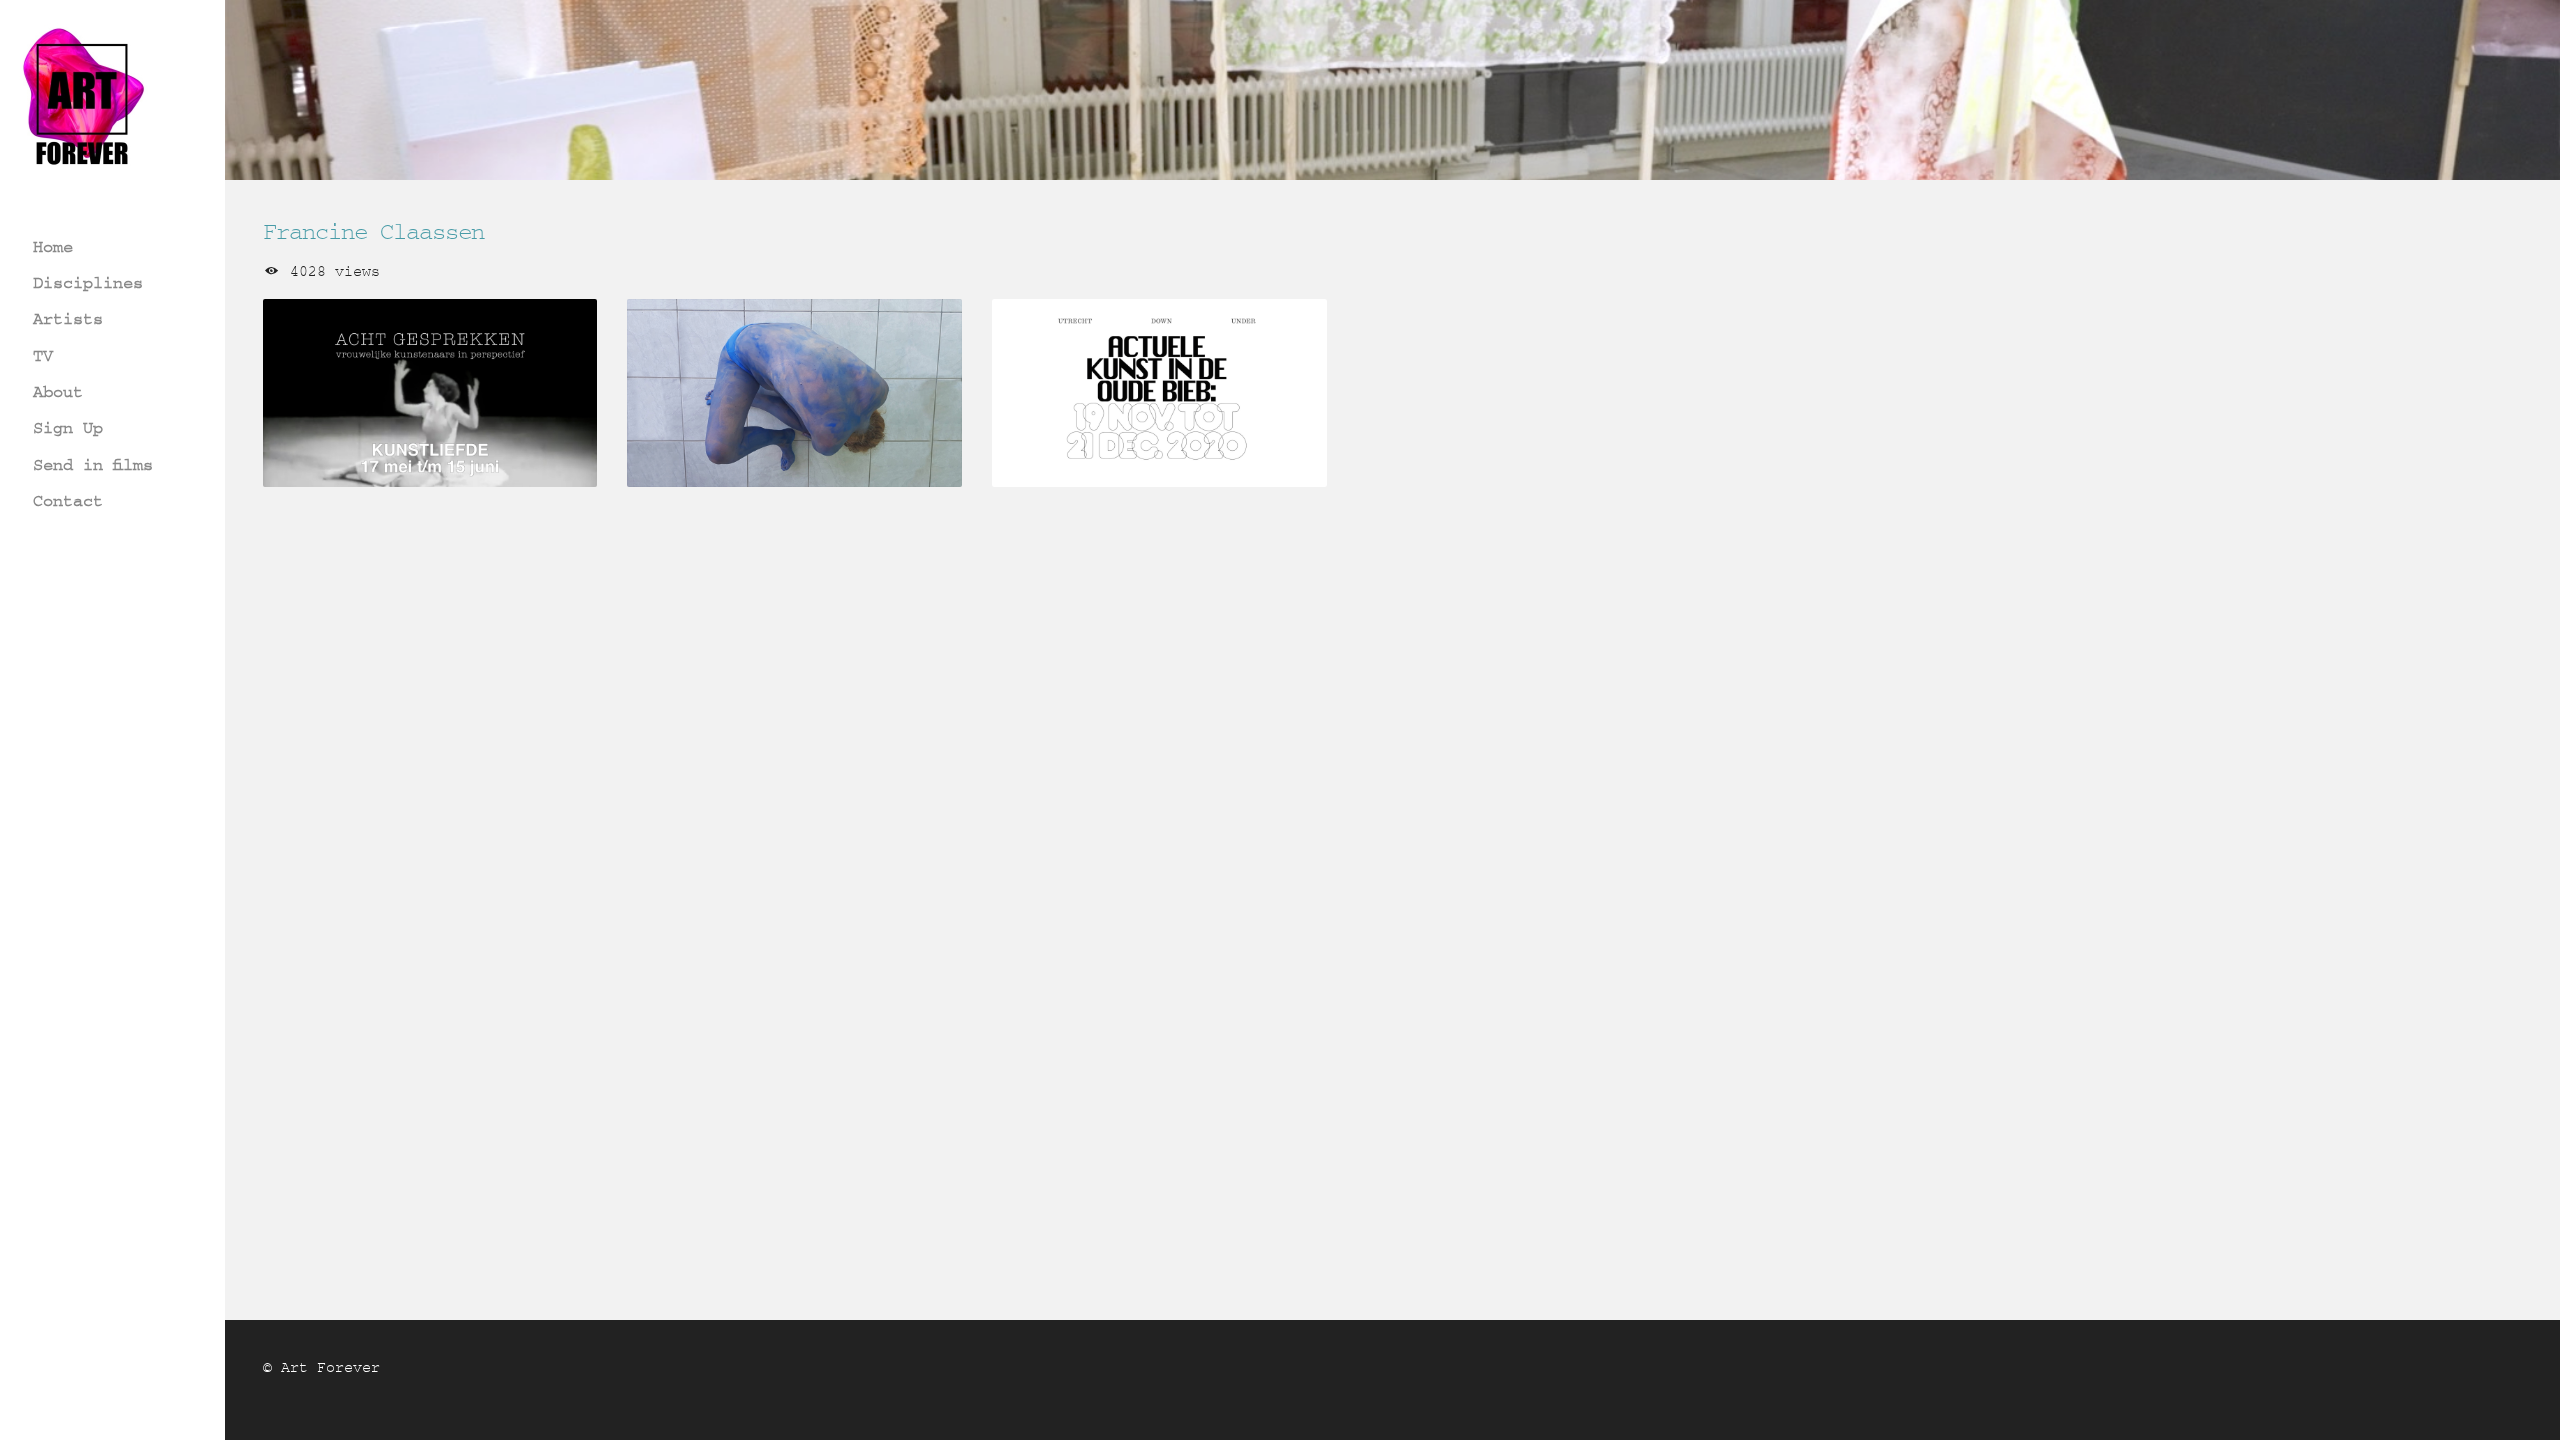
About (58, 391)
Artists (68, 318)
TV (43, 355)
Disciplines (88, 282)
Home (53, 246)
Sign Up (68, 427)
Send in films (93, 464)
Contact (68, 500)
